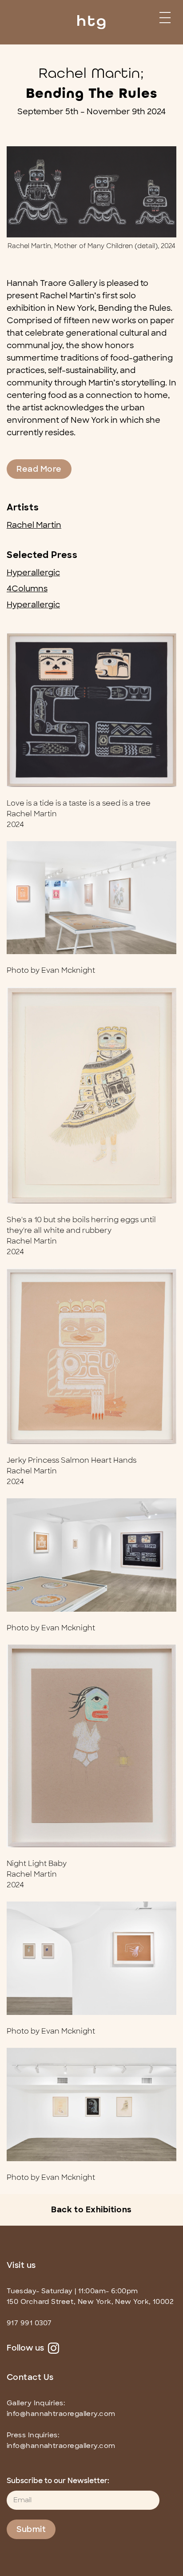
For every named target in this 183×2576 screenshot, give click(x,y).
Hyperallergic (33, 573)
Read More (39, 469)
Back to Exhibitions (91, 2210)
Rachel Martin (34, 525)
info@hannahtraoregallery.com (61, 2414)
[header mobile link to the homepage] (91, 18)
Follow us (26, 2348)
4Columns (27, 589)
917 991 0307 (29, 2323)
